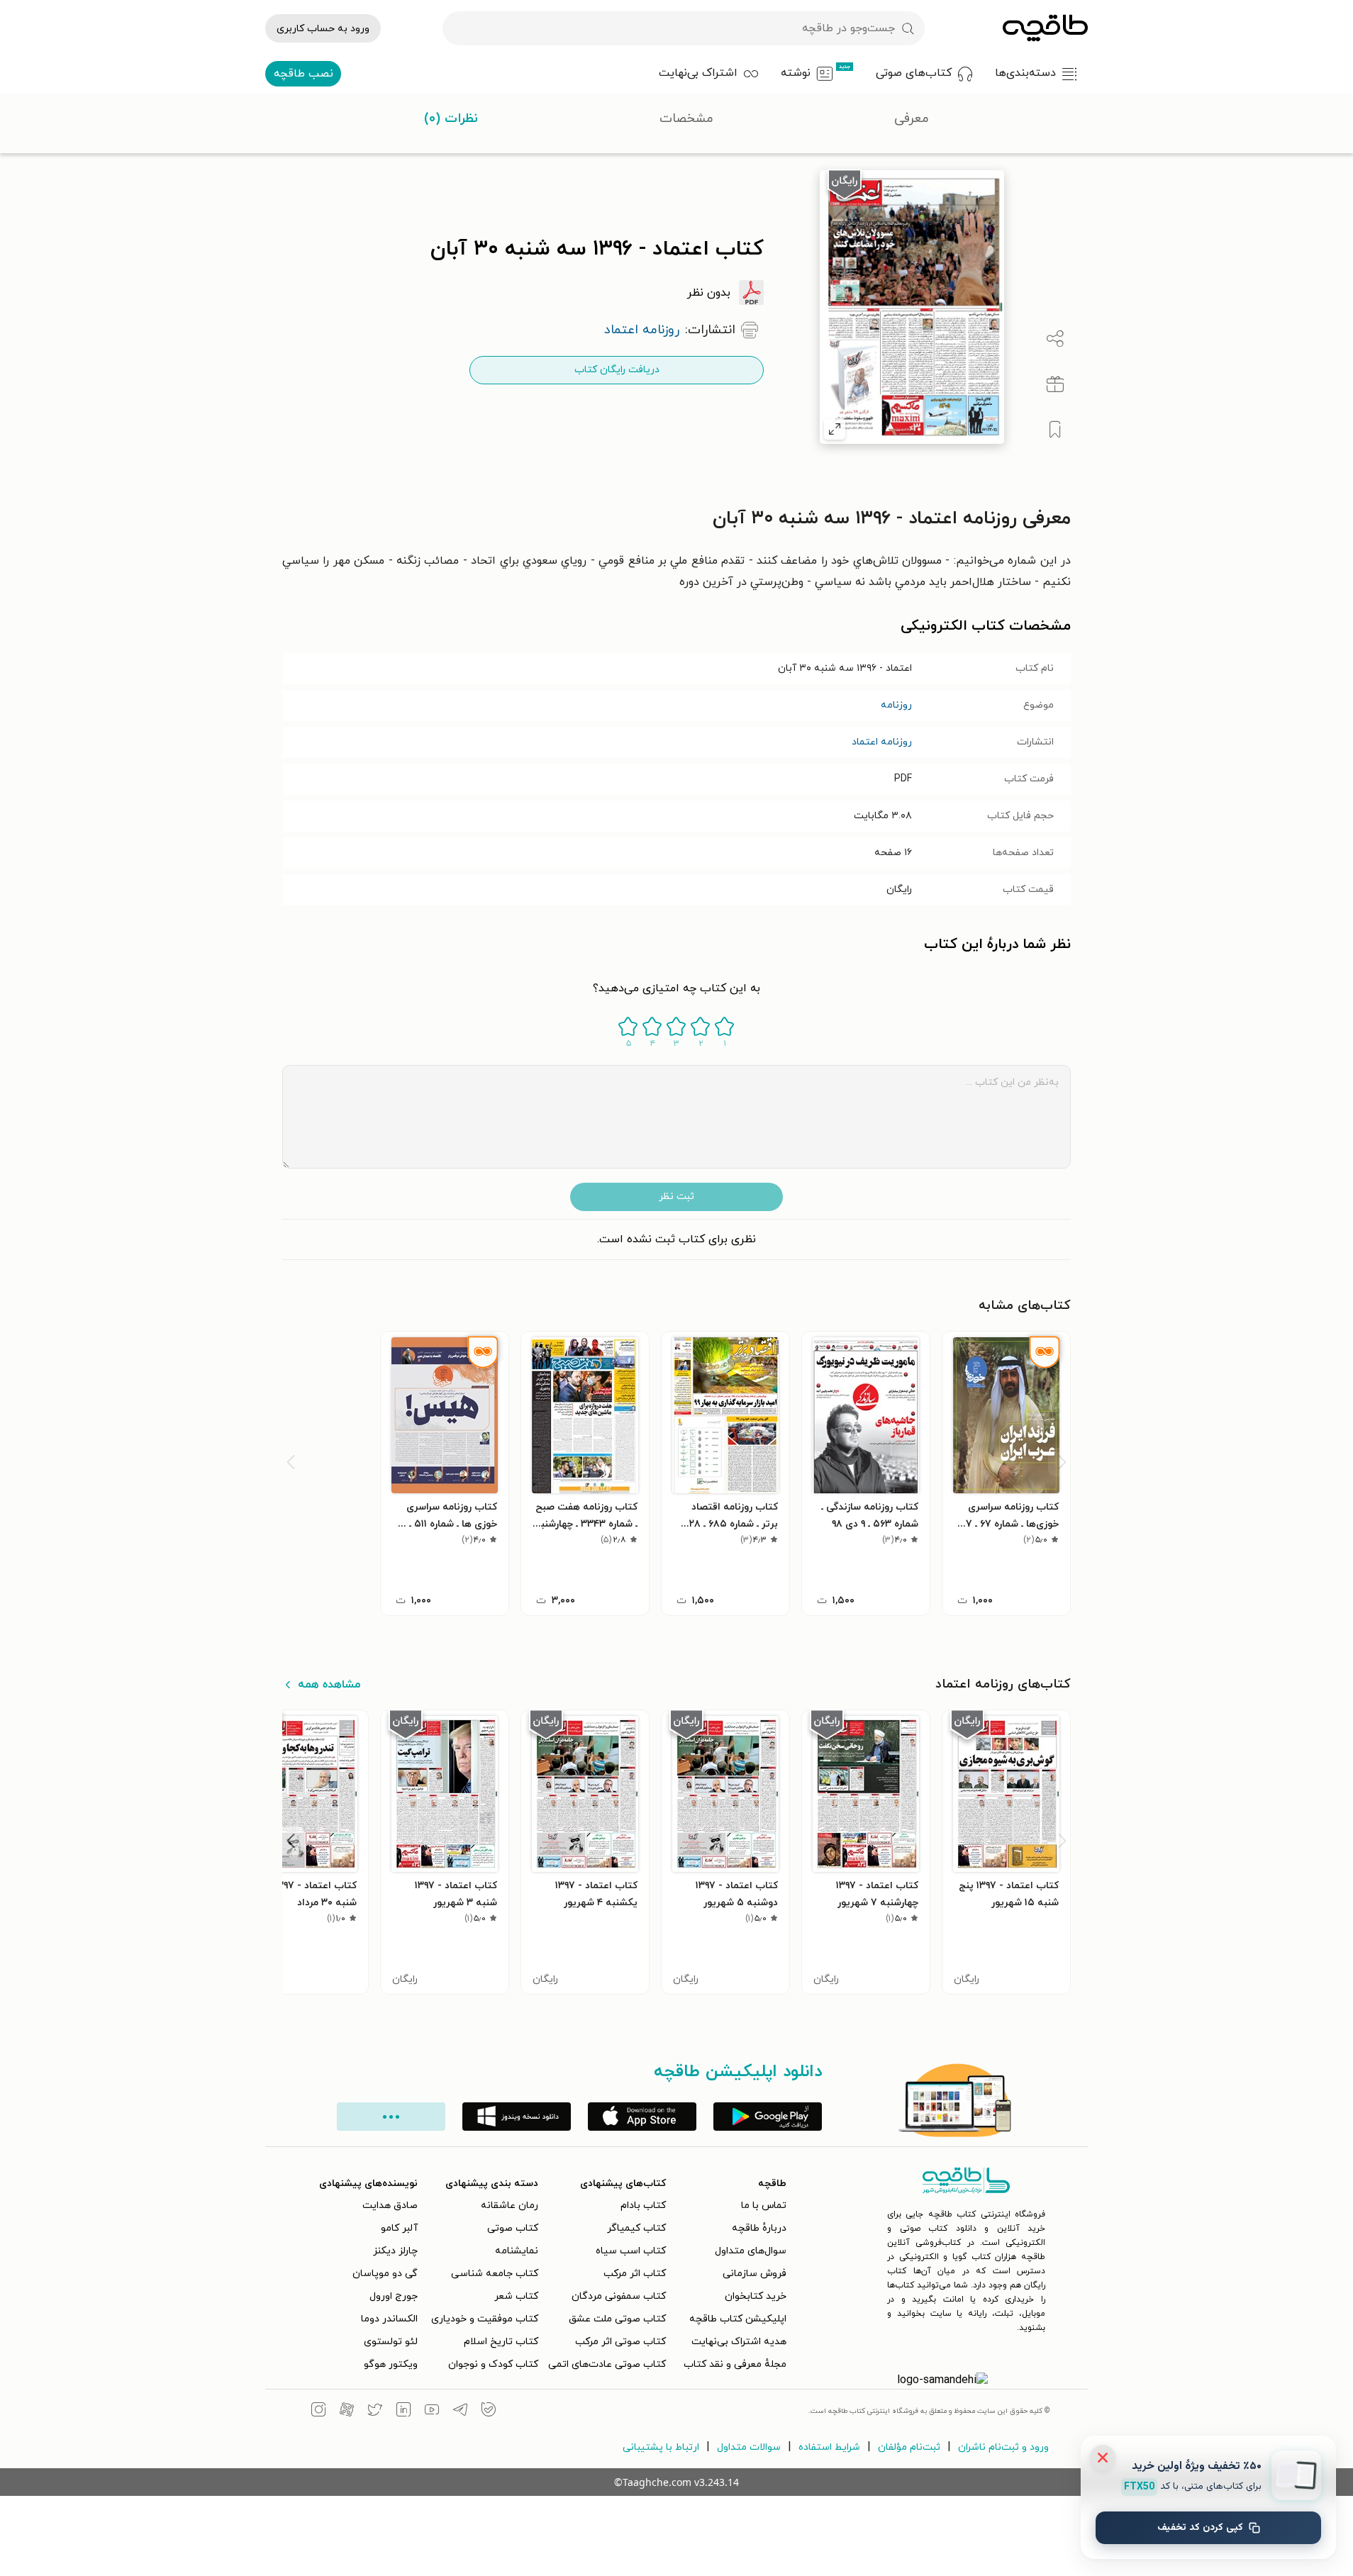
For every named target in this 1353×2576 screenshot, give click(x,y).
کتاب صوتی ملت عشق (617, 2319)
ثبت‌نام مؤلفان (909, 2447)
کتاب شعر (516, 2296)
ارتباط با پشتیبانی (661, 2447)
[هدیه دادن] (1055, 384)
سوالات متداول (749, 2447)
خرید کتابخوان (756, 2296)
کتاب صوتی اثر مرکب (620, 2342)
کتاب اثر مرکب (635, 2274)
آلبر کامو (399, 2228)
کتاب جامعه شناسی (495, 2274)
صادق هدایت (390, 2206)
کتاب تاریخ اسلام (501, 2342)
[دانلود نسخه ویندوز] (517, 2117)
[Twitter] (375, 2411)
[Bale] (489, 2411)
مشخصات (686, 119)
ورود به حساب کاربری (323, 29)
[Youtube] (432, 2411)
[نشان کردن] (1055, 430)
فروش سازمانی (755, 2274)
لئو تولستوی (391, 2342)
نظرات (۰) (451, 119)
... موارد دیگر (391, 2117)
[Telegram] (460, 2411)
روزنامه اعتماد (882, 742)
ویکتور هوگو (391, 2364)
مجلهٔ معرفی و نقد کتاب (735, 2364)
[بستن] (1103, 2458)
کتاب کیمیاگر (636, 2228)
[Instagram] (318, 2411)
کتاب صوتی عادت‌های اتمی (607, 2364)
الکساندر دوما (389, 2319)
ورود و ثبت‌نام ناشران (1003, 2447)
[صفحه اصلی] (1045, 28)
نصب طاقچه (304, 74)
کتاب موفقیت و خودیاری (485, 2319)
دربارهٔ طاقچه (759, 2228)
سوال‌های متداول (751, 2251)
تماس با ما (764, 2206)
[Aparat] (347, 2411)
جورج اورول (394, 2296)
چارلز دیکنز (395, 2251)
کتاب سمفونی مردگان (619, 2296)
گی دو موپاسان (385, 2274)
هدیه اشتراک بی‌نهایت (739, 2342)
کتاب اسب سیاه (631, 2251)
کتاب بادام (643, 2206)
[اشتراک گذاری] (1055, 339)
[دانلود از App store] (642, 2117)
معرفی (912, 119)
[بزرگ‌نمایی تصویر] (835, 429)
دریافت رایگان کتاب (617, 370)
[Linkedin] (403, 2411)
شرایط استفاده (829, 2447)
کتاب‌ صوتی (513, 2228)
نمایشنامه (517, 2251)
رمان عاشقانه (510, 2206)
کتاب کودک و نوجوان (493, 2364)
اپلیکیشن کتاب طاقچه (738, 2319)
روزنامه (896, 705)
